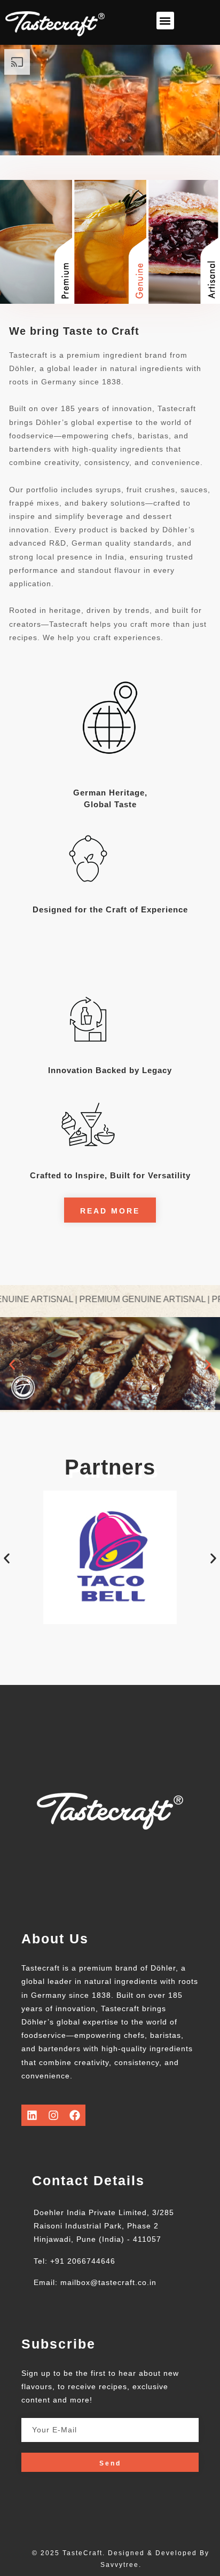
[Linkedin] (32, 2115)
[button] (165, 21)
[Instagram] (53, 2115)
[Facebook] (75, 2115)
